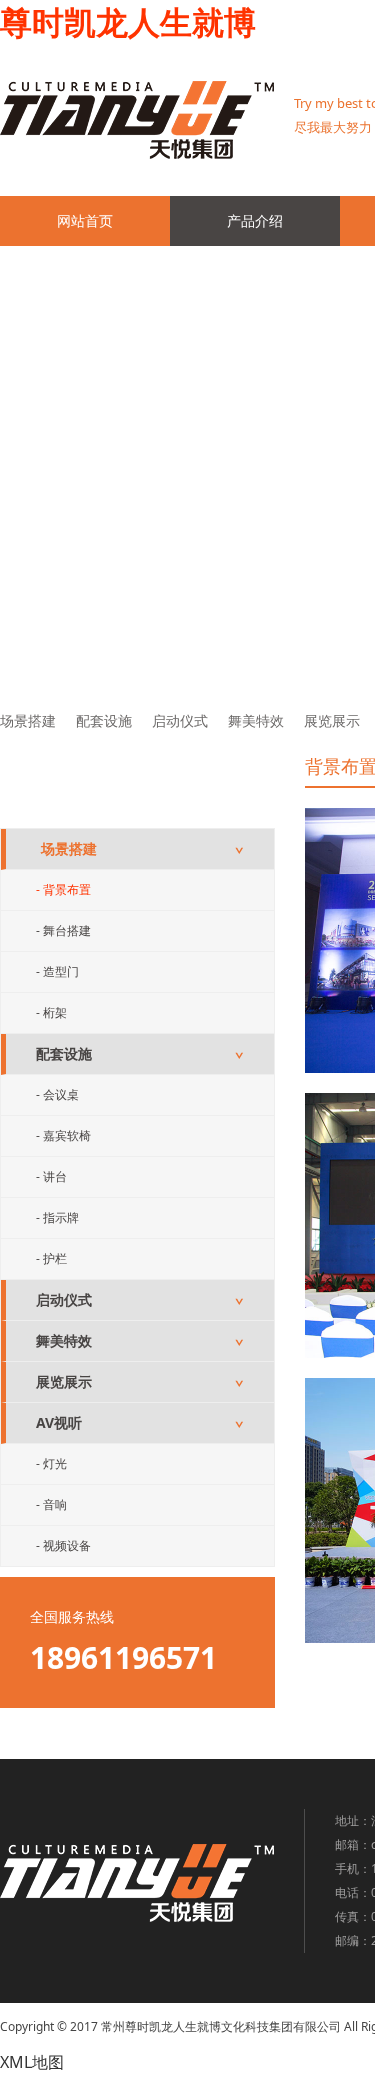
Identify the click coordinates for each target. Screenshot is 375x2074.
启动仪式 (180, 720)
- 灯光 (51, 1463)
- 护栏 (51, 1258)
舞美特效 (256, 720)
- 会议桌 (57, 1094)
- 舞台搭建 (63, 930)
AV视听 (140, 1422)
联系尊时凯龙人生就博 (127, 270)
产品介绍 (255, 220)
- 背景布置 (63, 889)
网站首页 (85, 220)
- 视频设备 (63, 1545)
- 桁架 (51, 1012)
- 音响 (51, 1504)
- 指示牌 (57, 1217)
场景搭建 (28, 720)
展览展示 (332, 720)
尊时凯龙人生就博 (128, 21)
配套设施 (104, 720)
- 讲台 (51, 1176)
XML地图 (32, 2062)
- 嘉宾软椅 (63, 1135)
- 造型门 (57, 971)
